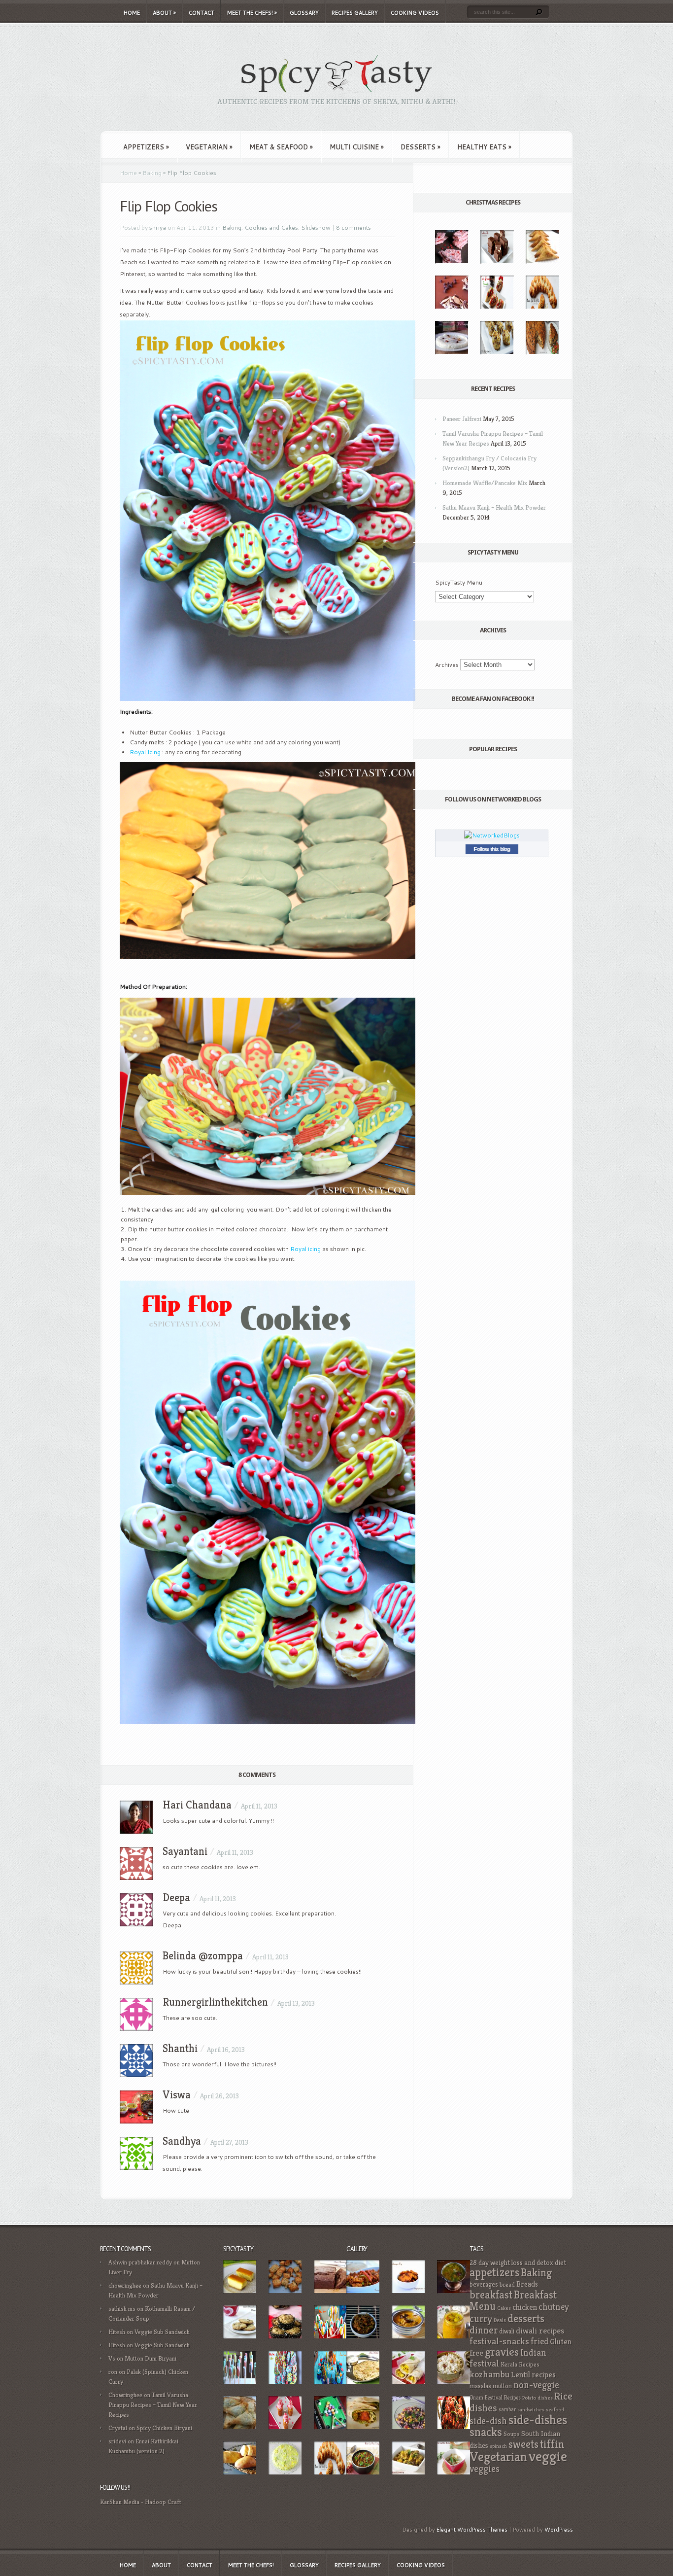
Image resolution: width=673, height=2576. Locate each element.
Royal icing (305, 1249)
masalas (480, 2386)
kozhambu (489, 2374)
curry (481, 2319)
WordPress (559, 2530)
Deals (500, 2320)
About (164, 13)
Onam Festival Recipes (495, 2398)
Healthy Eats (484, 147)
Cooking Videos (415, 13)
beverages (484, 2284)
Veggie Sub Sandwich (162, 2332)
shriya (158, 227)
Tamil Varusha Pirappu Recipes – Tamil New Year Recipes (153, 2405)
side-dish (488, 2421)
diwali (507, 2331)
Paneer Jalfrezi (462, 419)
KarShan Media (120, 2502)
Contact (202, 13)
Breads (527, 2284)
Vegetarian (209, 147)
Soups (512, 2434)
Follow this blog (492, 849)
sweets (523, 2444)
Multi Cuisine (357, 147)
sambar (507, 2409)
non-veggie (536, 2385)
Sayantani (185, 1851)
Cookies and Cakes (271, 227)
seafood (555, 2410)
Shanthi (180, 2048)
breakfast (491, 2295)
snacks (486, 2432)
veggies (485, 2469)
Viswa (177, 2095)
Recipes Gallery (355, 13)
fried (539, 2341)
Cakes (504, 2308)
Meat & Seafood (281, 147)
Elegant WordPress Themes (472, 2530)
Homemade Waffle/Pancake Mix (485, 483)
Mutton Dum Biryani (151, 2358)
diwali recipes (540, 2331)
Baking (152, 173)
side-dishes (538, 2420)
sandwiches (531, 2410)
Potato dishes (538, 2398)
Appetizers (146, 147)
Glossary (304, 13)
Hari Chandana (197, 1805)
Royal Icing (145, 752)
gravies (502, 2352)
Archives (447, 665)
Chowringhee (125, 2395)
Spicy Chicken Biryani (164, 2428)
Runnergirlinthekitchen (215, 2002)
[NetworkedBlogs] (492, 835)
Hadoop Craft (163, 2502)
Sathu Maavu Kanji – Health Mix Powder (494, 507)
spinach (498, 2446)
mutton (502, 2386)
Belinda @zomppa (203, 1956)
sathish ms (122, 2309)
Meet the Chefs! (252, 13)
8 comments (353, 227)
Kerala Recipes (520, 2365)
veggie (548, 2456)
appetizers (494, 2272)
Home (132, 13)
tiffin (552, 2444)
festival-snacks (499, 2341)
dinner (484, 2330)
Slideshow (316, 227)
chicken (525, 2307)
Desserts (421, 147)
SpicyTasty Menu (459, 582)
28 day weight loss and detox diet (518, 2263)
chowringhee (125, 2285)
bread (507, 2285)
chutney (554, 2307)
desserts (526, 2318)
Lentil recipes (533, 2375)
